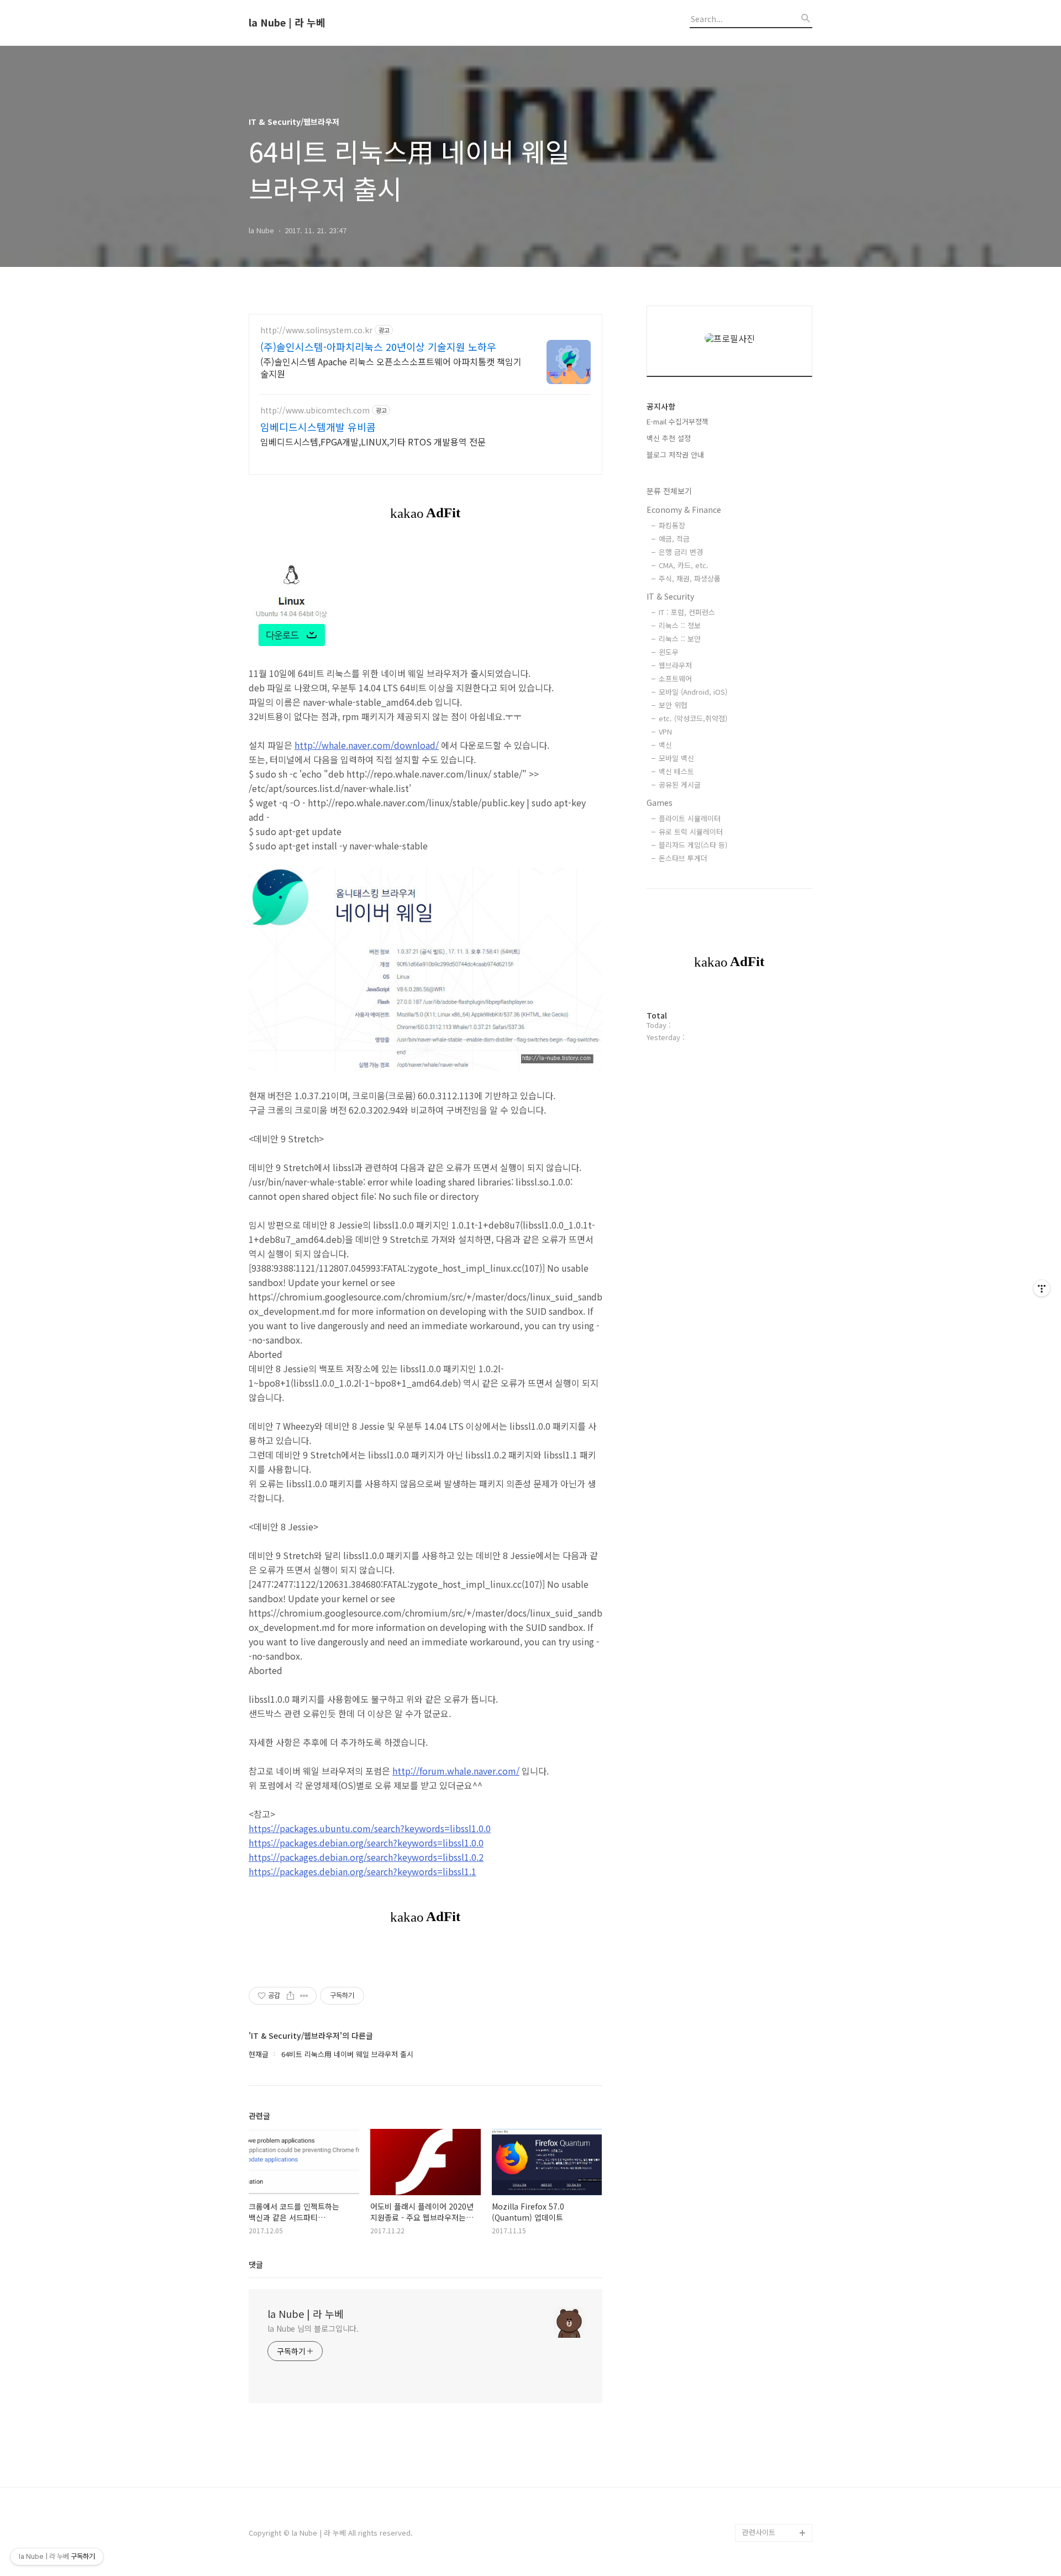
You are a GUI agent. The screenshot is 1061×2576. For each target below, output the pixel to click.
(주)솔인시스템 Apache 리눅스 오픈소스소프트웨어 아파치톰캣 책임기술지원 (391, 367)
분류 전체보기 (669, 491)
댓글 (256, 2264)
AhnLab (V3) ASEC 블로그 (776, 2205)
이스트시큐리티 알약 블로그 (774, 2135)
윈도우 (669, 652)
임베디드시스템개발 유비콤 (318, 427)
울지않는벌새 (763, 2161)
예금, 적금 (674, 539)
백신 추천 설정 (669, 438)
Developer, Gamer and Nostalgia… (774, 2329)
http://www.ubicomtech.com (315, 410)
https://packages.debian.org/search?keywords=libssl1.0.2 (366, 1857)
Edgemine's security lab (777, 2365)
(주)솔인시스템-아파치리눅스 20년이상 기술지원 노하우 (378, 347)
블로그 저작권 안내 (675, 455)
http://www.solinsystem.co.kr (316, 330)
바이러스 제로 (764, 2037)
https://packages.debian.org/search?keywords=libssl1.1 (363, 1871)
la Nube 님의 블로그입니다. (313, 2328)
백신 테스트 (676, 771)
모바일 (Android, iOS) (693, 692)
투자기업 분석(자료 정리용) (776, 2471)
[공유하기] (290, 1996)
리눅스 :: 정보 (680, 625)
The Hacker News (772, 2090)
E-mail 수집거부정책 (677, 421)
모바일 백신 (676, 758)
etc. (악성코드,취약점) (693, 718)
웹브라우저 (675, 665)
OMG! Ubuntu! (766, 2073)
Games (660, 802)
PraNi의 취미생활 (769, 2267)
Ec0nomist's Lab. (771, 2391)
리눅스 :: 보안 (680, 639)
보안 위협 (673, 705)
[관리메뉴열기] (1042, 1288)
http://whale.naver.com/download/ (367, 745)
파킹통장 (672, 525)
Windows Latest (770, 2108)
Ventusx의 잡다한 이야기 (774, 2435)
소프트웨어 (675, 678)
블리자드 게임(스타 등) (693, 845)
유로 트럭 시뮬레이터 (691, 831)
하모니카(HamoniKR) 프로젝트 (775, 2241)
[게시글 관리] (304, 1996)
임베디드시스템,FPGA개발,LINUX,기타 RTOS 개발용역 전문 (373, 441)
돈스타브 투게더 (683, 858)
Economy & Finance (684, 510)
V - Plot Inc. (762, 2497)
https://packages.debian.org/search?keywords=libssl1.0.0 (366, 1843)
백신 (665, 745)
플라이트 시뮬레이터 (690, 818)
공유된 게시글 (680, 785)
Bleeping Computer (775, 2055)
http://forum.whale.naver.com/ (456, 1771)
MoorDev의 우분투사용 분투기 (776, 2294)
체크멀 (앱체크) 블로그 (777, 2179)
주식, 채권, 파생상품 (690, 578)
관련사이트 (759, 2532)
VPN (665, 731)
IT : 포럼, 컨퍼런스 (687, 612)
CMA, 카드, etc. (684, 565)
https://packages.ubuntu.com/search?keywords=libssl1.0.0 (370, 1828)
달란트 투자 (760, 2515)
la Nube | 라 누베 (287, 23)
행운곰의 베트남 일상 (775, 2409)
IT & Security (670, 596)
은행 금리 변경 (681, 552)
